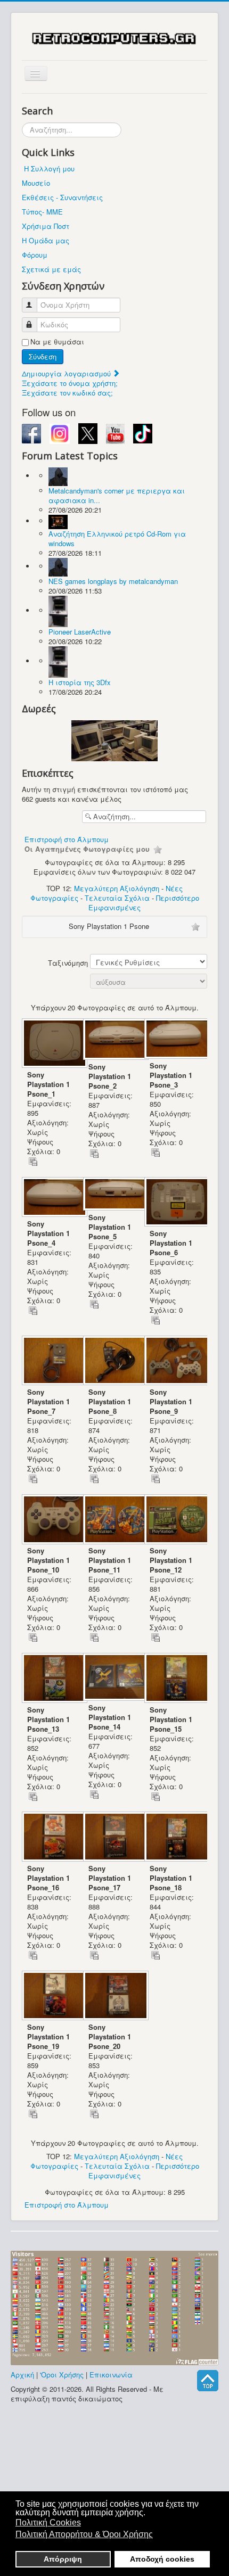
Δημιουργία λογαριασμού (67, 373)
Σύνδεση (43, 356)
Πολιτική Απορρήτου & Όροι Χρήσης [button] (84, 2534)
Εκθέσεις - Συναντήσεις (62, 197)
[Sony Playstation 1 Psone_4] (52, 1198)
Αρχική (22, 2375)
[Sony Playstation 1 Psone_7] (52, 1361)
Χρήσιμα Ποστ (46, 226)
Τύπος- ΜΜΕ (42, 212)
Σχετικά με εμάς (51, 269)
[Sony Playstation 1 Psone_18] (175, 1837)
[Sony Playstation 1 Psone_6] (175, 1203)
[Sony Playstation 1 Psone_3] (175, 1040)
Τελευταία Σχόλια (117, 898)
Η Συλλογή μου (49, 168)
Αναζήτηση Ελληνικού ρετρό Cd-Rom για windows (117, 538)
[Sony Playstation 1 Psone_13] (52, 1679)
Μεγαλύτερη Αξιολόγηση (117, 888)
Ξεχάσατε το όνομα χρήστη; (70, 383)
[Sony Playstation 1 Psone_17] (114, 1837)
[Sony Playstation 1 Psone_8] (114, 1361)
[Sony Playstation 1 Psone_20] (114, 1997)
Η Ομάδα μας (46, 240)
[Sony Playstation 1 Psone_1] (52, 1044)
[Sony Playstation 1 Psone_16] (52, 1837)
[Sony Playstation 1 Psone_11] (114, 1520)
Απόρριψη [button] (63, 2559)
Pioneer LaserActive (80, 632)
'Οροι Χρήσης (62, 2375)
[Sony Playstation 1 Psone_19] (52, 1997)
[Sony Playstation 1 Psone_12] (175, 1520)
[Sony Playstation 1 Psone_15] (175, 1679)
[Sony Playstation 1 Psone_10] (52, 1520)
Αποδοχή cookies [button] (162, 2559)
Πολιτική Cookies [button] (48, 2522)
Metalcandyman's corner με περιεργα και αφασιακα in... (117, 495)
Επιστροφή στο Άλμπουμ (67, 839)
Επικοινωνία (111, 2375)
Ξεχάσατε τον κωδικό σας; (67, 393)
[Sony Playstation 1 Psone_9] (175, 1361)
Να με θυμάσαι (57, 342)
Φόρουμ (35, 255)
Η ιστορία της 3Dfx (80, 682)
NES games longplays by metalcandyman (113, 581)
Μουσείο (36, 183)
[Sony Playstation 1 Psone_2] (114, 1040)
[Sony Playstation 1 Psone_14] (114, 1678)
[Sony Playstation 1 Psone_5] (114, 1195)
